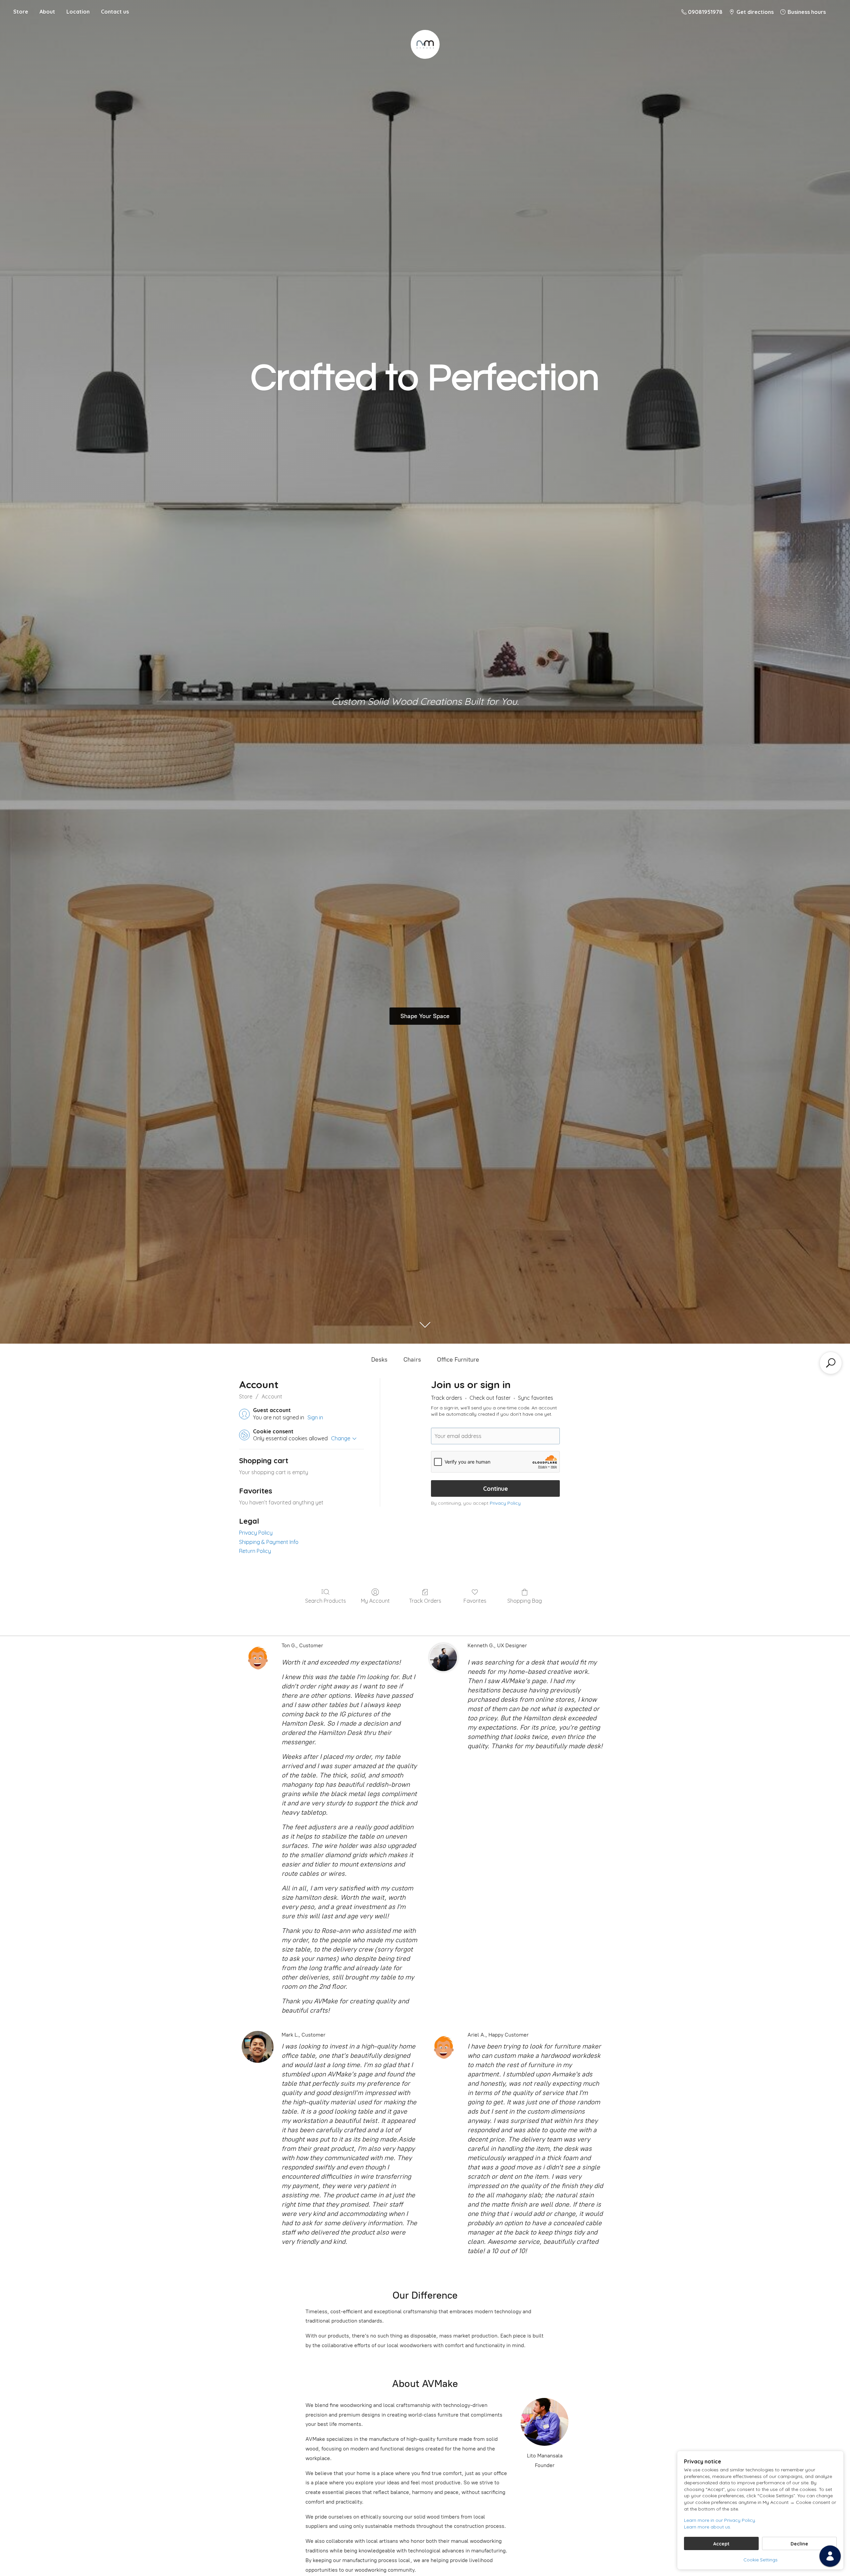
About (47, 12)
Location (78, 12)
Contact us (115, 12)
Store (21, 12)
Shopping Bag (525, 1601)
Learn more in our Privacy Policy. (720, 2520)
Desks (379, 1360)
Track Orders (425, 1601)
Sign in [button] (315, 1417)
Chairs (412, 1360)
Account (272, 1396)
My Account (375, 1601)
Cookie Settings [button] (761, 2560)
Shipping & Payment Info (269, 1542)
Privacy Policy (256, 1533)
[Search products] (831, 1363)
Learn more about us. (708, 2527)
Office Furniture (458, 1360)
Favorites (475, 1601)
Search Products (326, 1601)
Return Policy (255, 1551)
